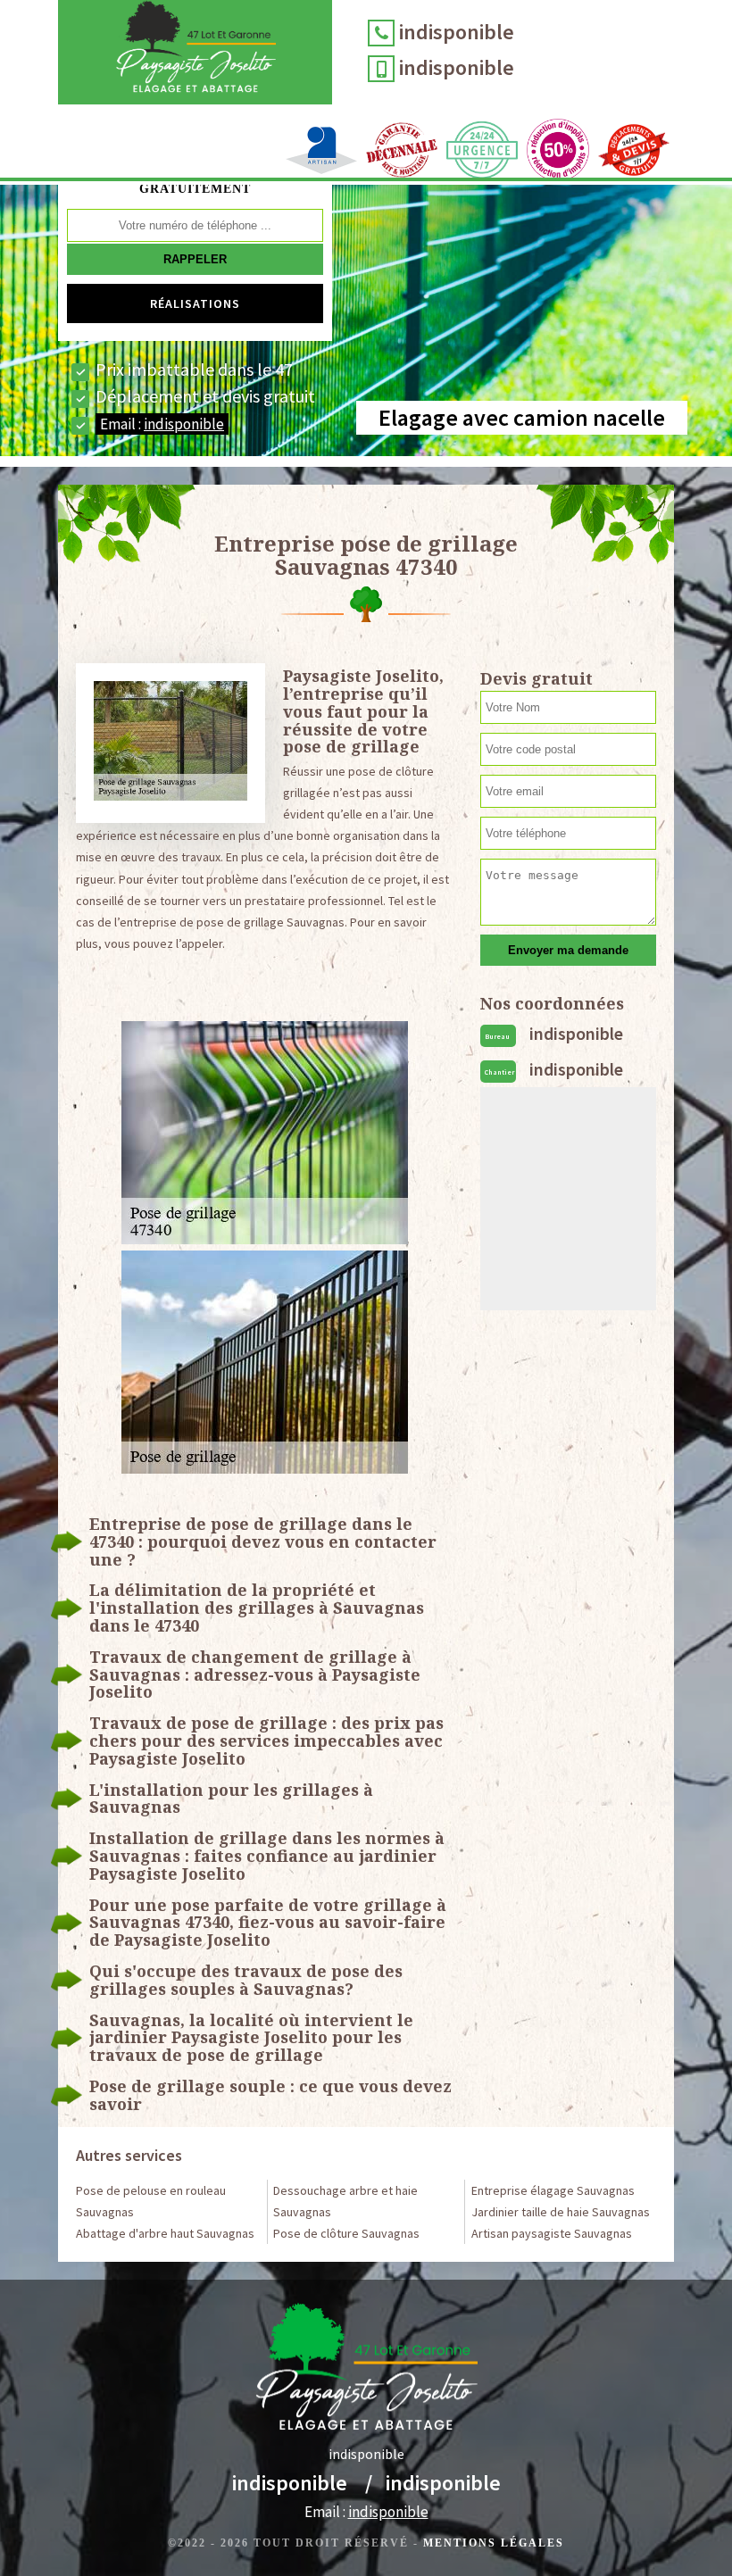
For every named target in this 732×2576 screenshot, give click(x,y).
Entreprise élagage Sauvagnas (553, 2190)
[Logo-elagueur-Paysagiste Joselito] (195, 52)
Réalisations (195, 303)
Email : (162, 424)
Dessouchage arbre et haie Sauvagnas (345, 2201)
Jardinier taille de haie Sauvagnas (561, 2212)
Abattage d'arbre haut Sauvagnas (165, 2233)
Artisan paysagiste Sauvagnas (552, 2233)
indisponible (457, 32)
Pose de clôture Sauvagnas (346, 2233)
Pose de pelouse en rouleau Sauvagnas (151, 2201)
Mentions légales (494, 2543)
